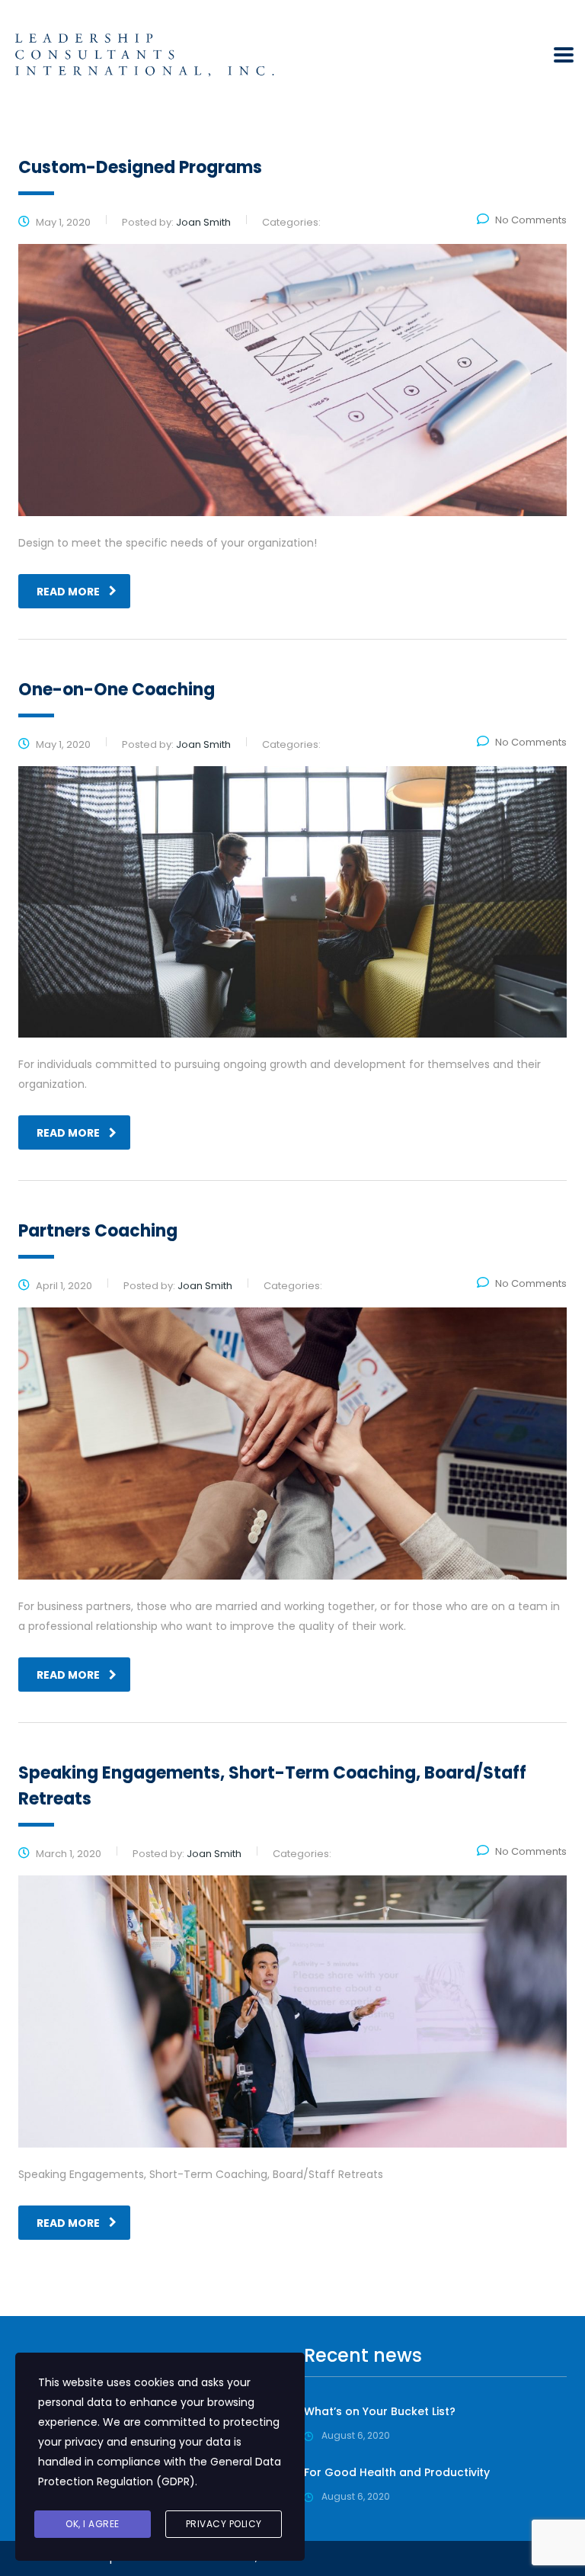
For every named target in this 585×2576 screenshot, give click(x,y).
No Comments (531, 220)
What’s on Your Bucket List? (380, 2411)
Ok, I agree (93, 2524)
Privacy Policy (224, 2524)
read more (68, 592)
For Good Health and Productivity (397, 2472)
